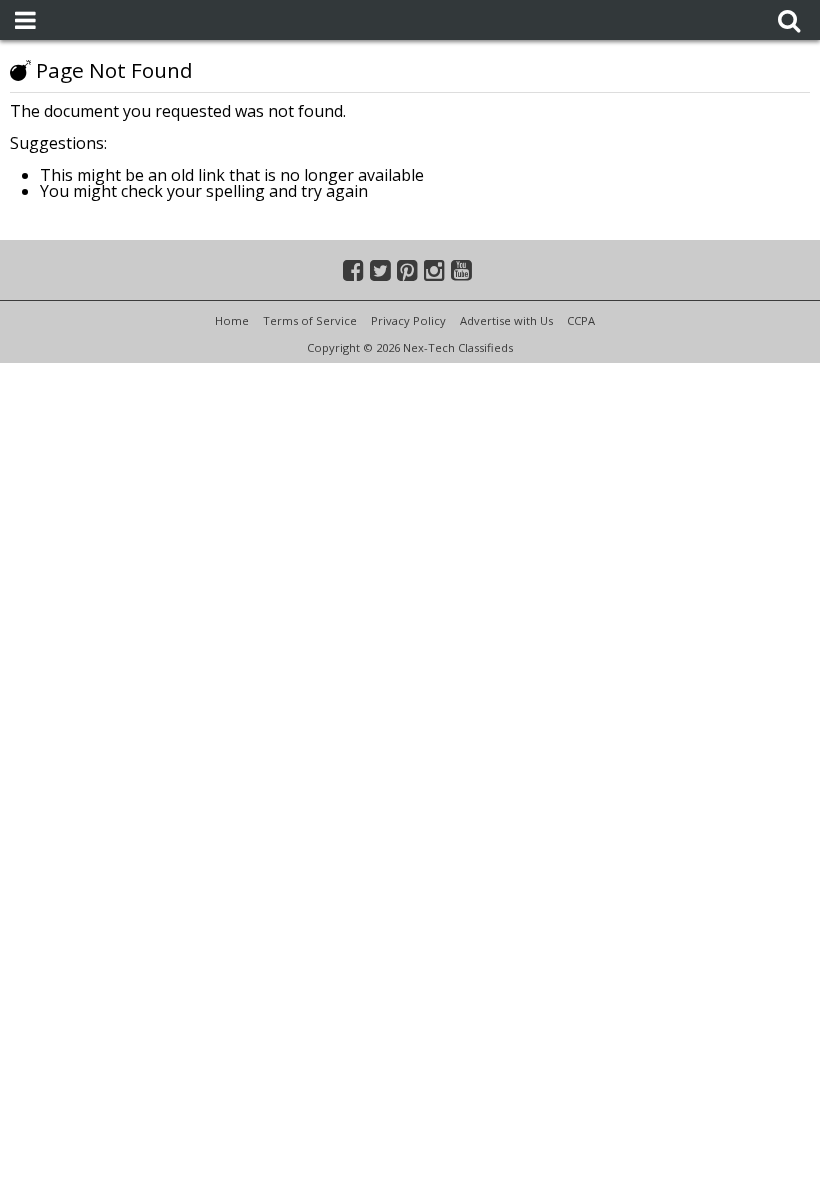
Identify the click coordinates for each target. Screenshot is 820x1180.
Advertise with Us (506, 320)
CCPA (581, 320)
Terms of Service (310, 320)
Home (232, 320)
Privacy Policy (408, 320)
